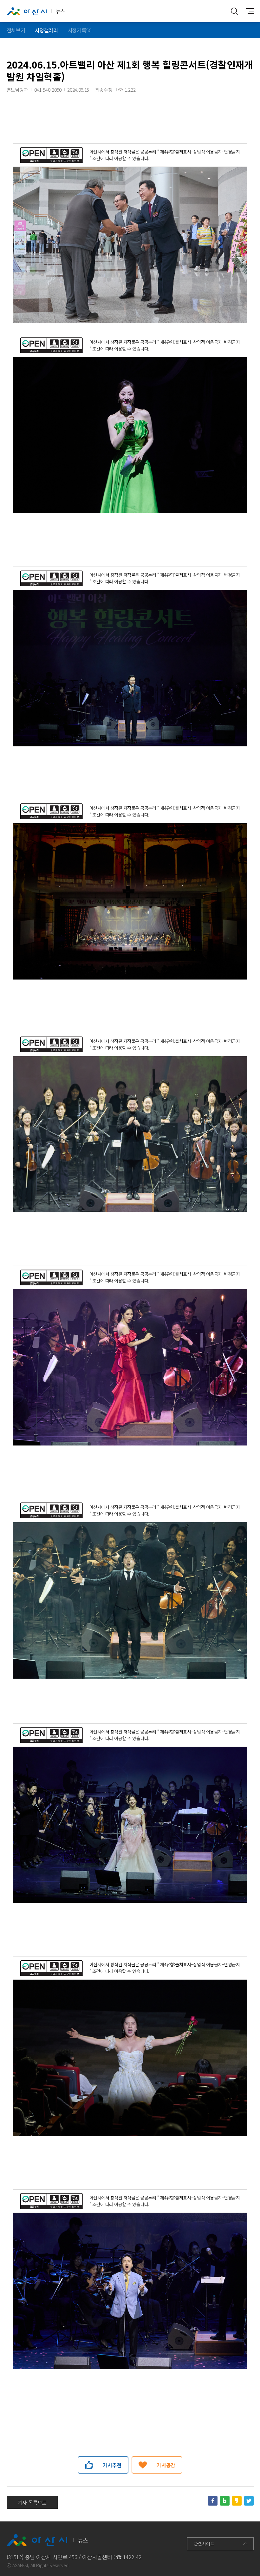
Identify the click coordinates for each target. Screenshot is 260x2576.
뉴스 (60, 11)
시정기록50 (80, 30)
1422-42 (132, 2557)
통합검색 (235, 11)
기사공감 (166, 2465)
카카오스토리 (237, 2501)
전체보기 (16, 30)
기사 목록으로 (32, 2502)
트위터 (249, 2501)
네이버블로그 (225, 2501)
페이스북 (213, 2501)
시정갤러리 (46, 30)
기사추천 (112, 2465)
